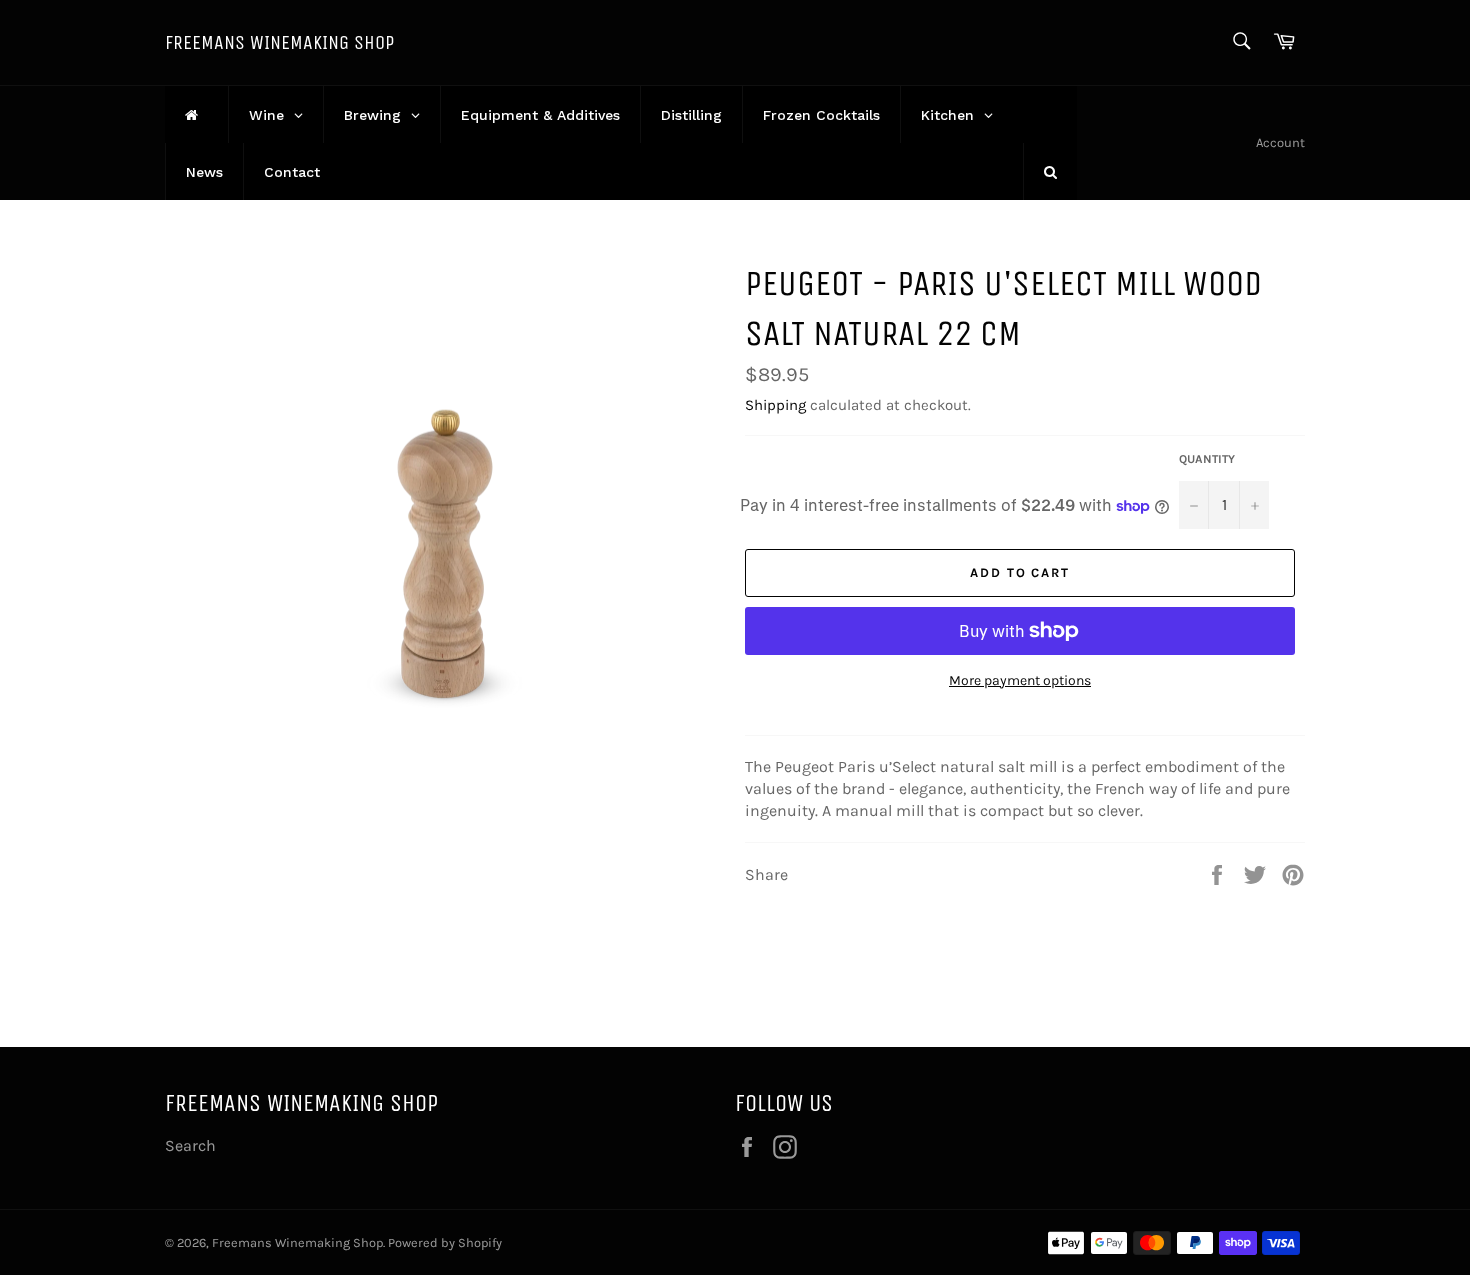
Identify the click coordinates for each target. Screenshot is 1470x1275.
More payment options (1020, 680)
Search (190, 1145)
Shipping (775, 405)
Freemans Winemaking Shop (279, 42)
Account (1280, 142)
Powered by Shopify (445, 1242)
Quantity (1207, 459)
